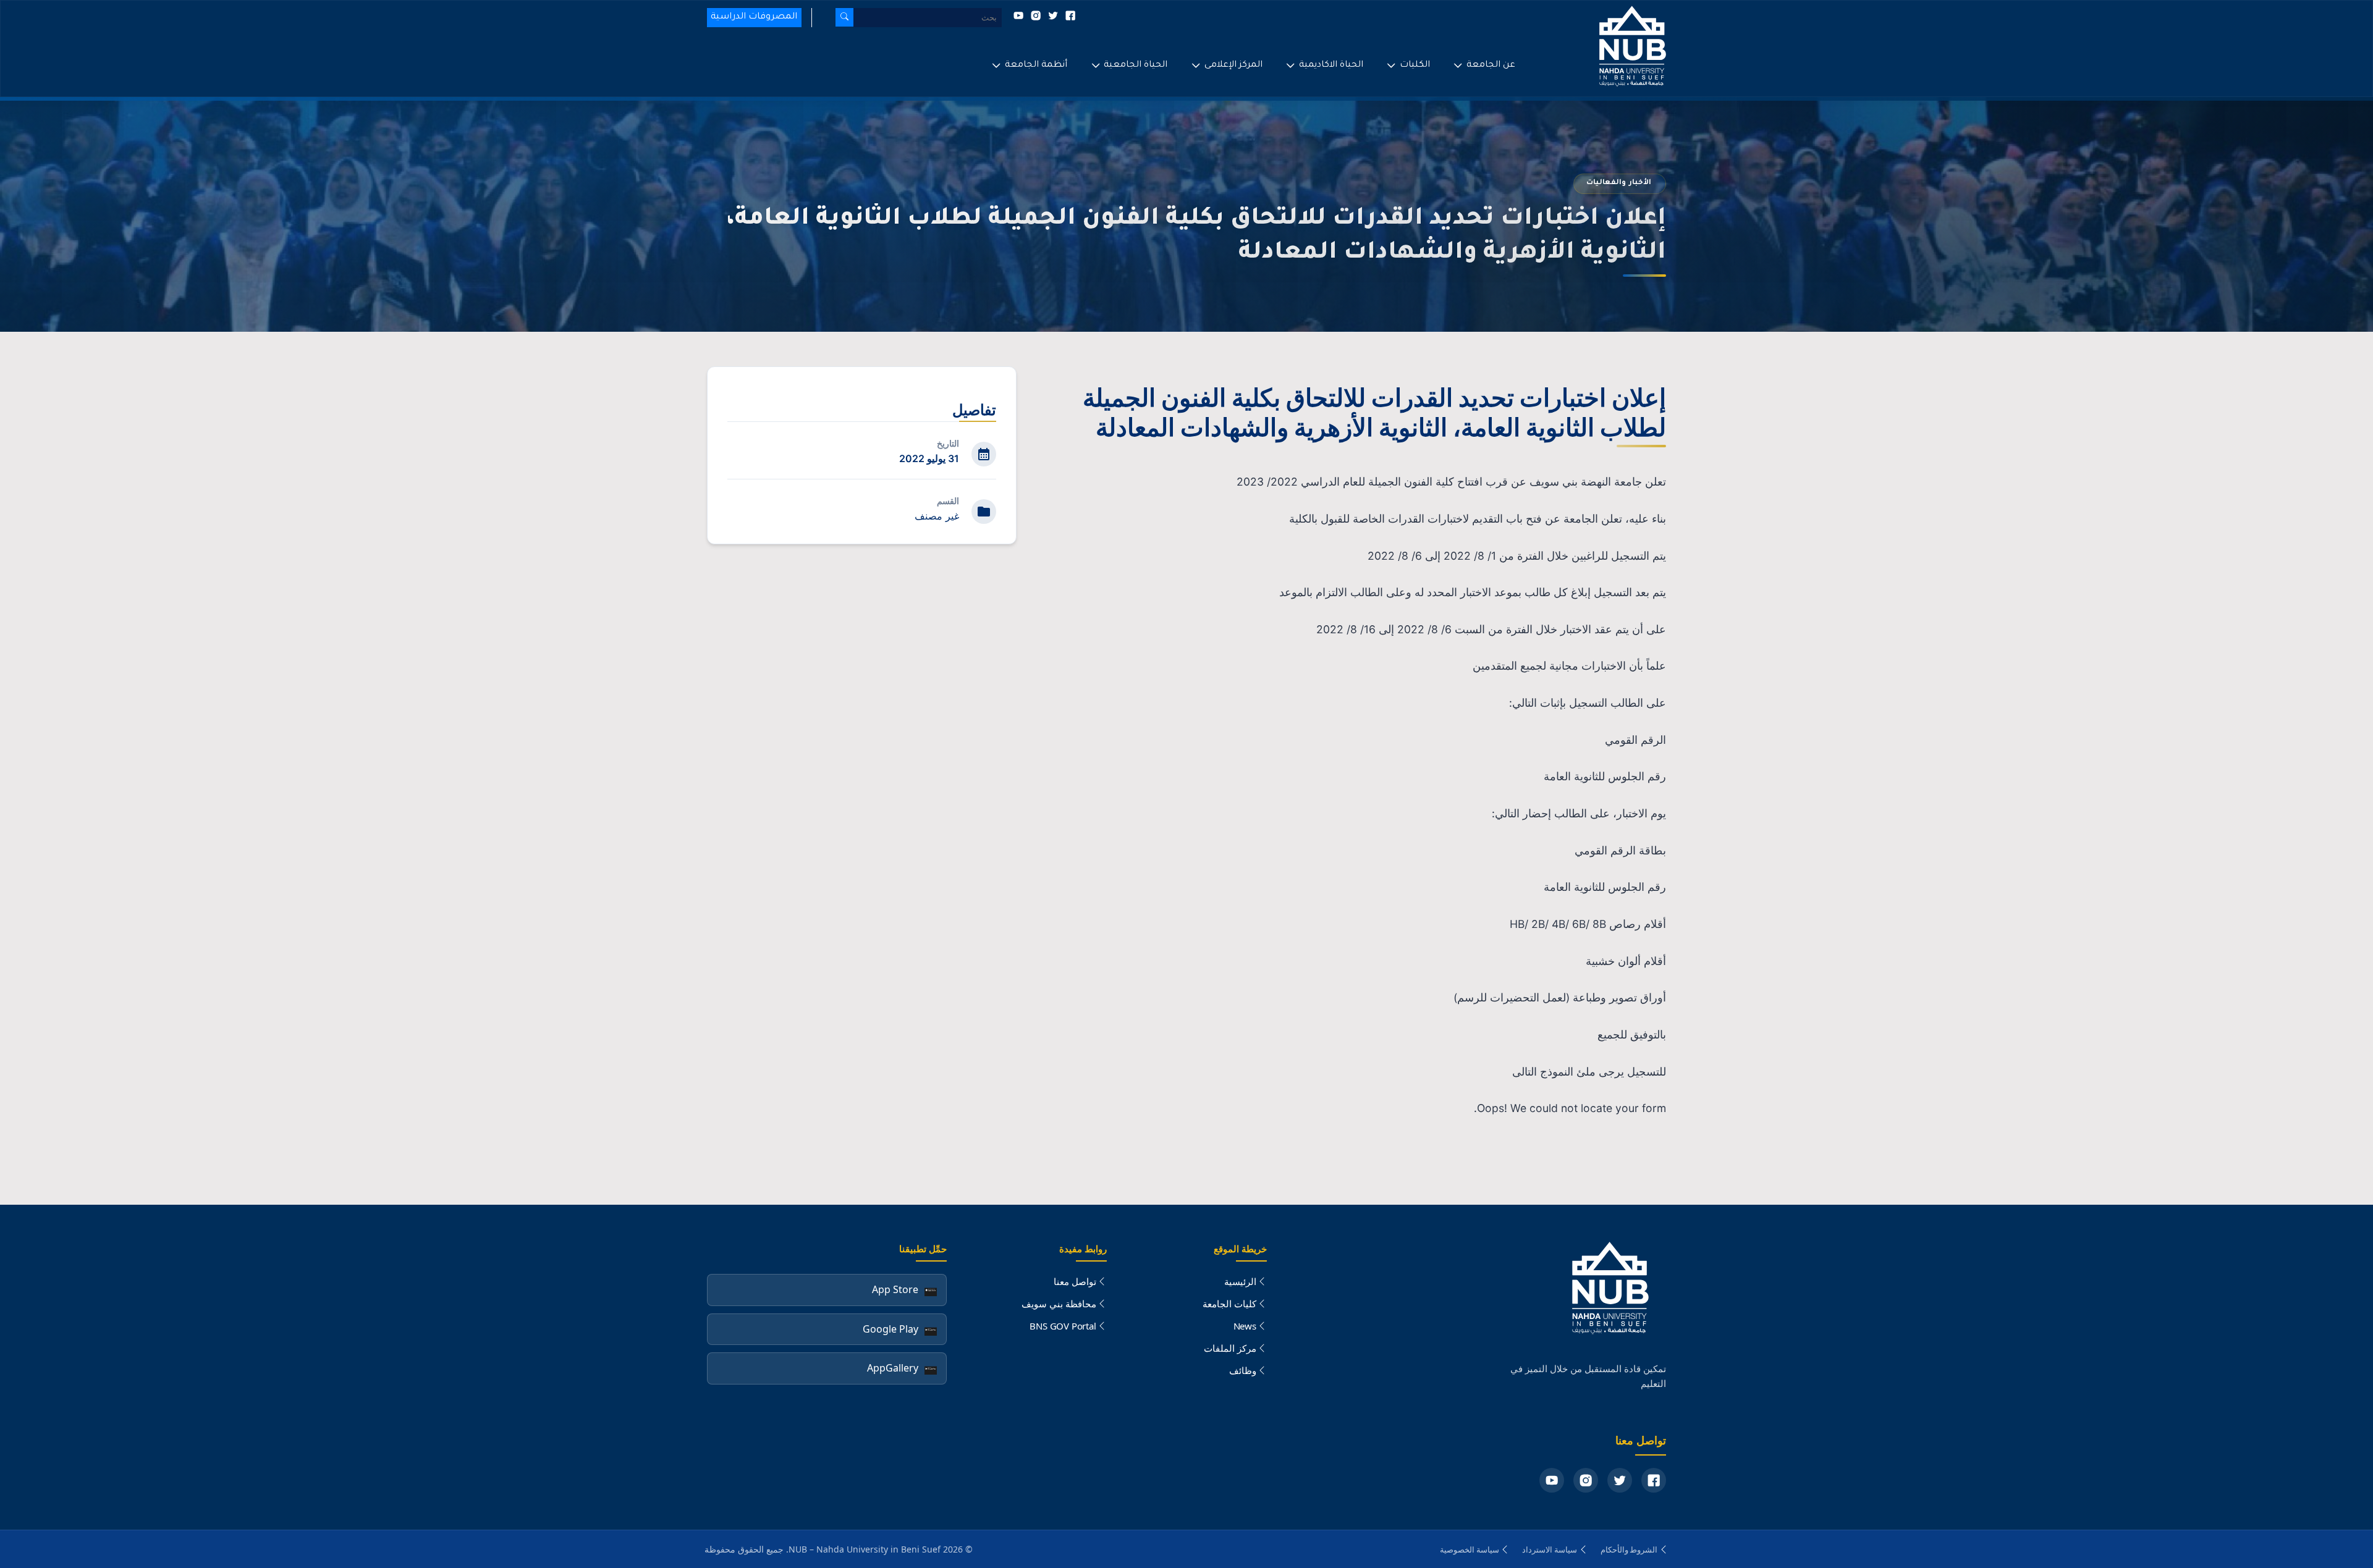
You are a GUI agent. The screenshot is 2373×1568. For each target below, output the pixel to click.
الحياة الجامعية (1136, 65)
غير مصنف (937, 516)
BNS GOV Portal (1063, 1326)
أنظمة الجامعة (1036, 65)
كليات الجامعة (1229, 1304)
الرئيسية (1240, 1281)
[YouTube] (1552, 1480)
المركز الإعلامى (1233, 65)
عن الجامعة (1491, 65)
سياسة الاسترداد (1550, 1549)
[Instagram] (1586, 1480)
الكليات (1415, 65)
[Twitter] (1620, 1480)
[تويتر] (1052, 19)
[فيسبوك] (1069, 19)
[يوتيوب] (1018, 19)
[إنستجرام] (1034, 19)
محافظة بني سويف (1059, 1304)
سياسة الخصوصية (1470, 1549)
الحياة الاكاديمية (1331, 65)
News (1245, 1326)
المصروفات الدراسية (754, 17)
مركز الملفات (1230, 1348)
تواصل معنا (1075, 1281)
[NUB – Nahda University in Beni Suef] (1594, 48)
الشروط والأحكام (1629, 1549)
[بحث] (844, 17)
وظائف (1243, 1370)
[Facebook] (1654, 1480)
